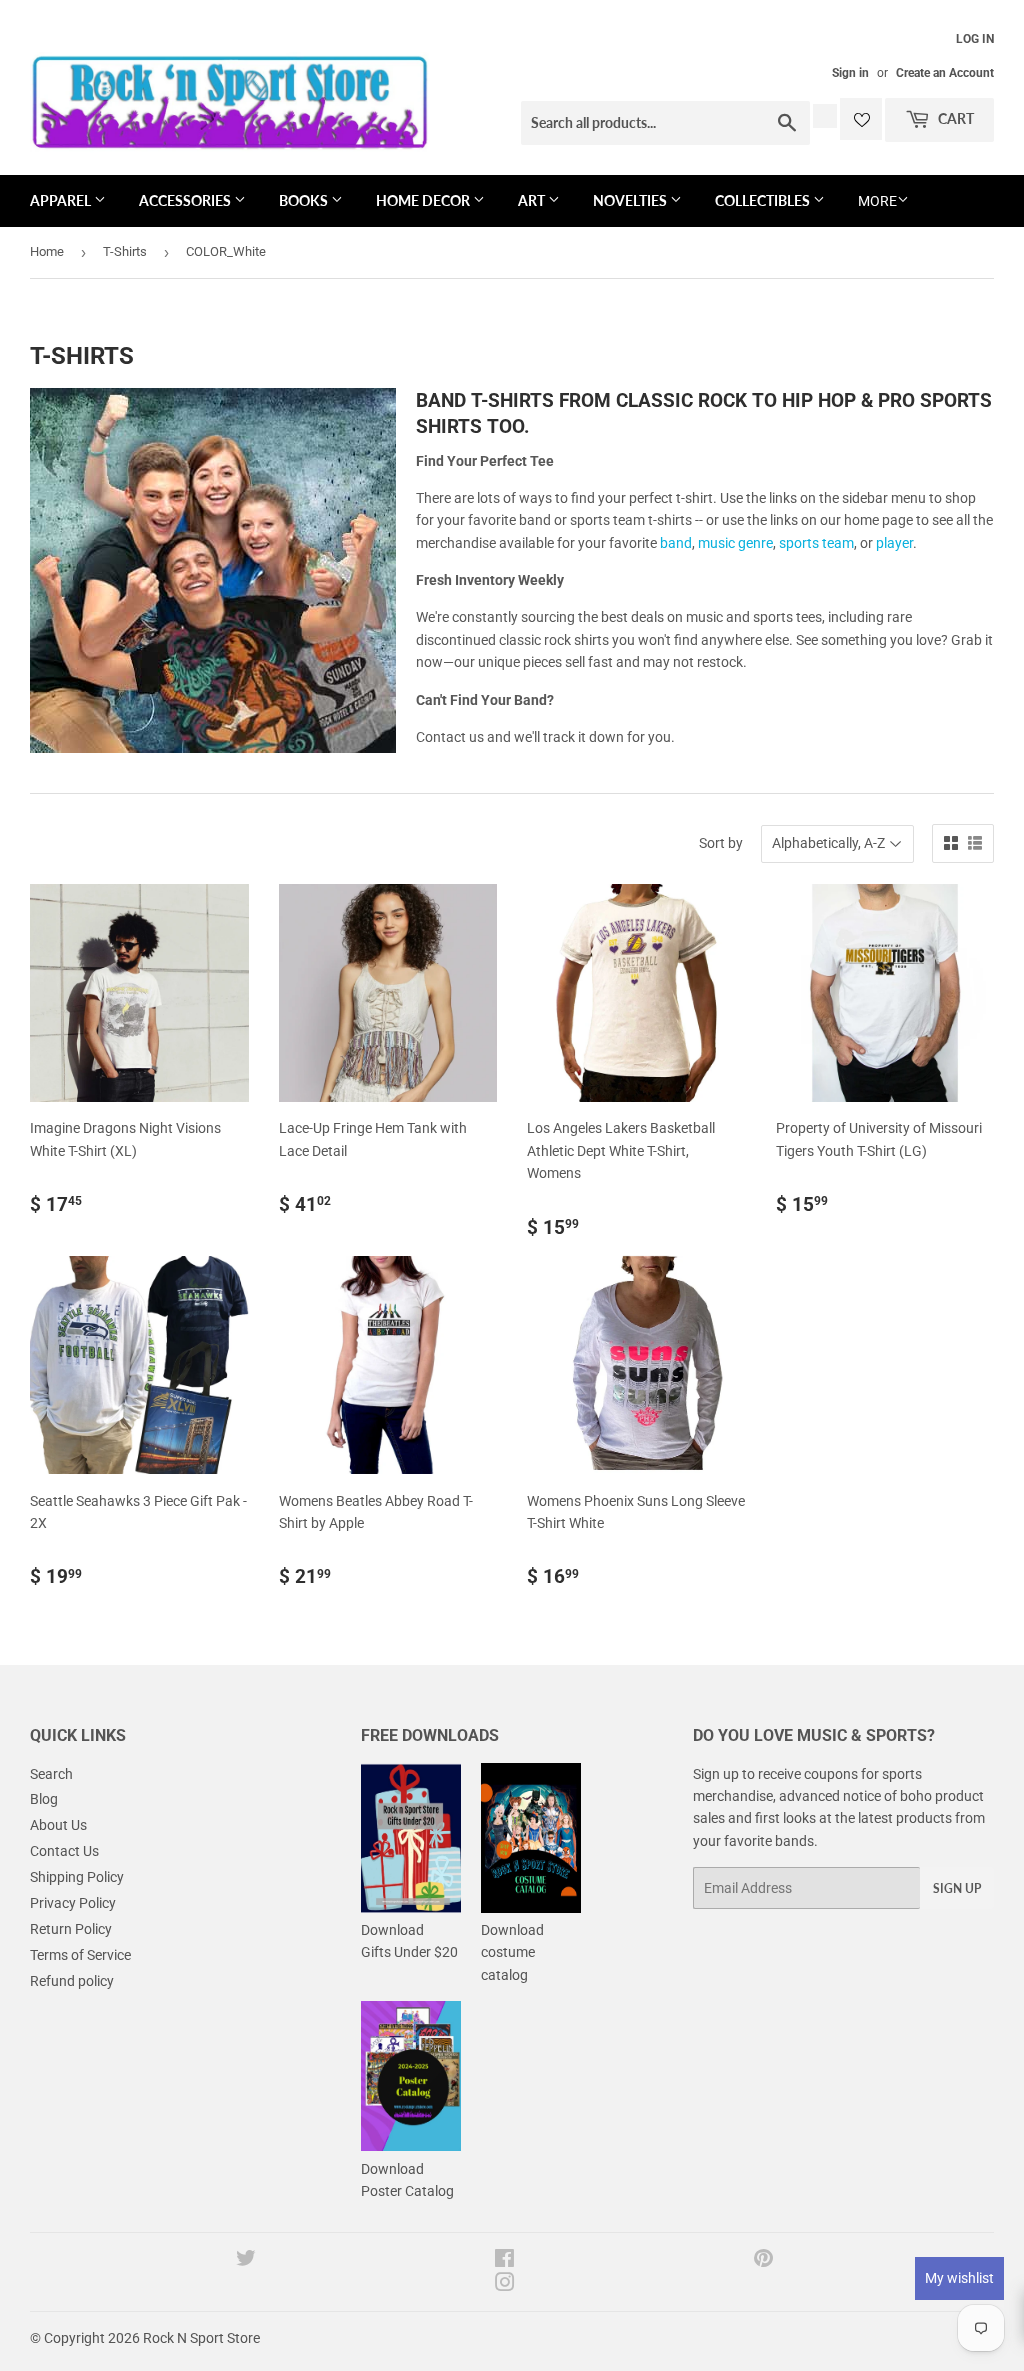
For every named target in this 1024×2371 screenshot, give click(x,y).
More (877, 201)
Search (51, 1774)
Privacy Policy (73, 1903)
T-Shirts (125, 251)
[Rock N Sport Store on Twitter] (246, 2261)
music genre (735, 543)
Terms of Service (80, 1955)
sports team (816, 543)
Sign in (850, 73)
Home (47, 251)
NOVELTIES (631, 200)
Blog (44, 1799)
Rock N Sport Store (201, 2338)
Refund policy (72, 1981)
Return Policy (71, 1929)
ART (533, 200)
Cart (954, 118)
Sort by (721, 843)
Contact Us (64, 1851)
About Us (58, 1825)
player (894, 543)
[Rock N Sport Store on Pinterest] (763, 2261)
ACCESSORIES (186, 200)
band (676, 543)
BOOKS (305, 200)
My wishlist (959, 2278)
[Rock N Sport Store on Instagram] (505, 2285)
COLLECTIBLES (764, 200)
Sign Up (957, 1888)
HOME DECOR (424, 200)
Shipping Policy (77, 1877)
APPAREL (62, 200)
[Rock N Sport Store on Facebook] (504, 2261)
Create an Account (945, 73)
